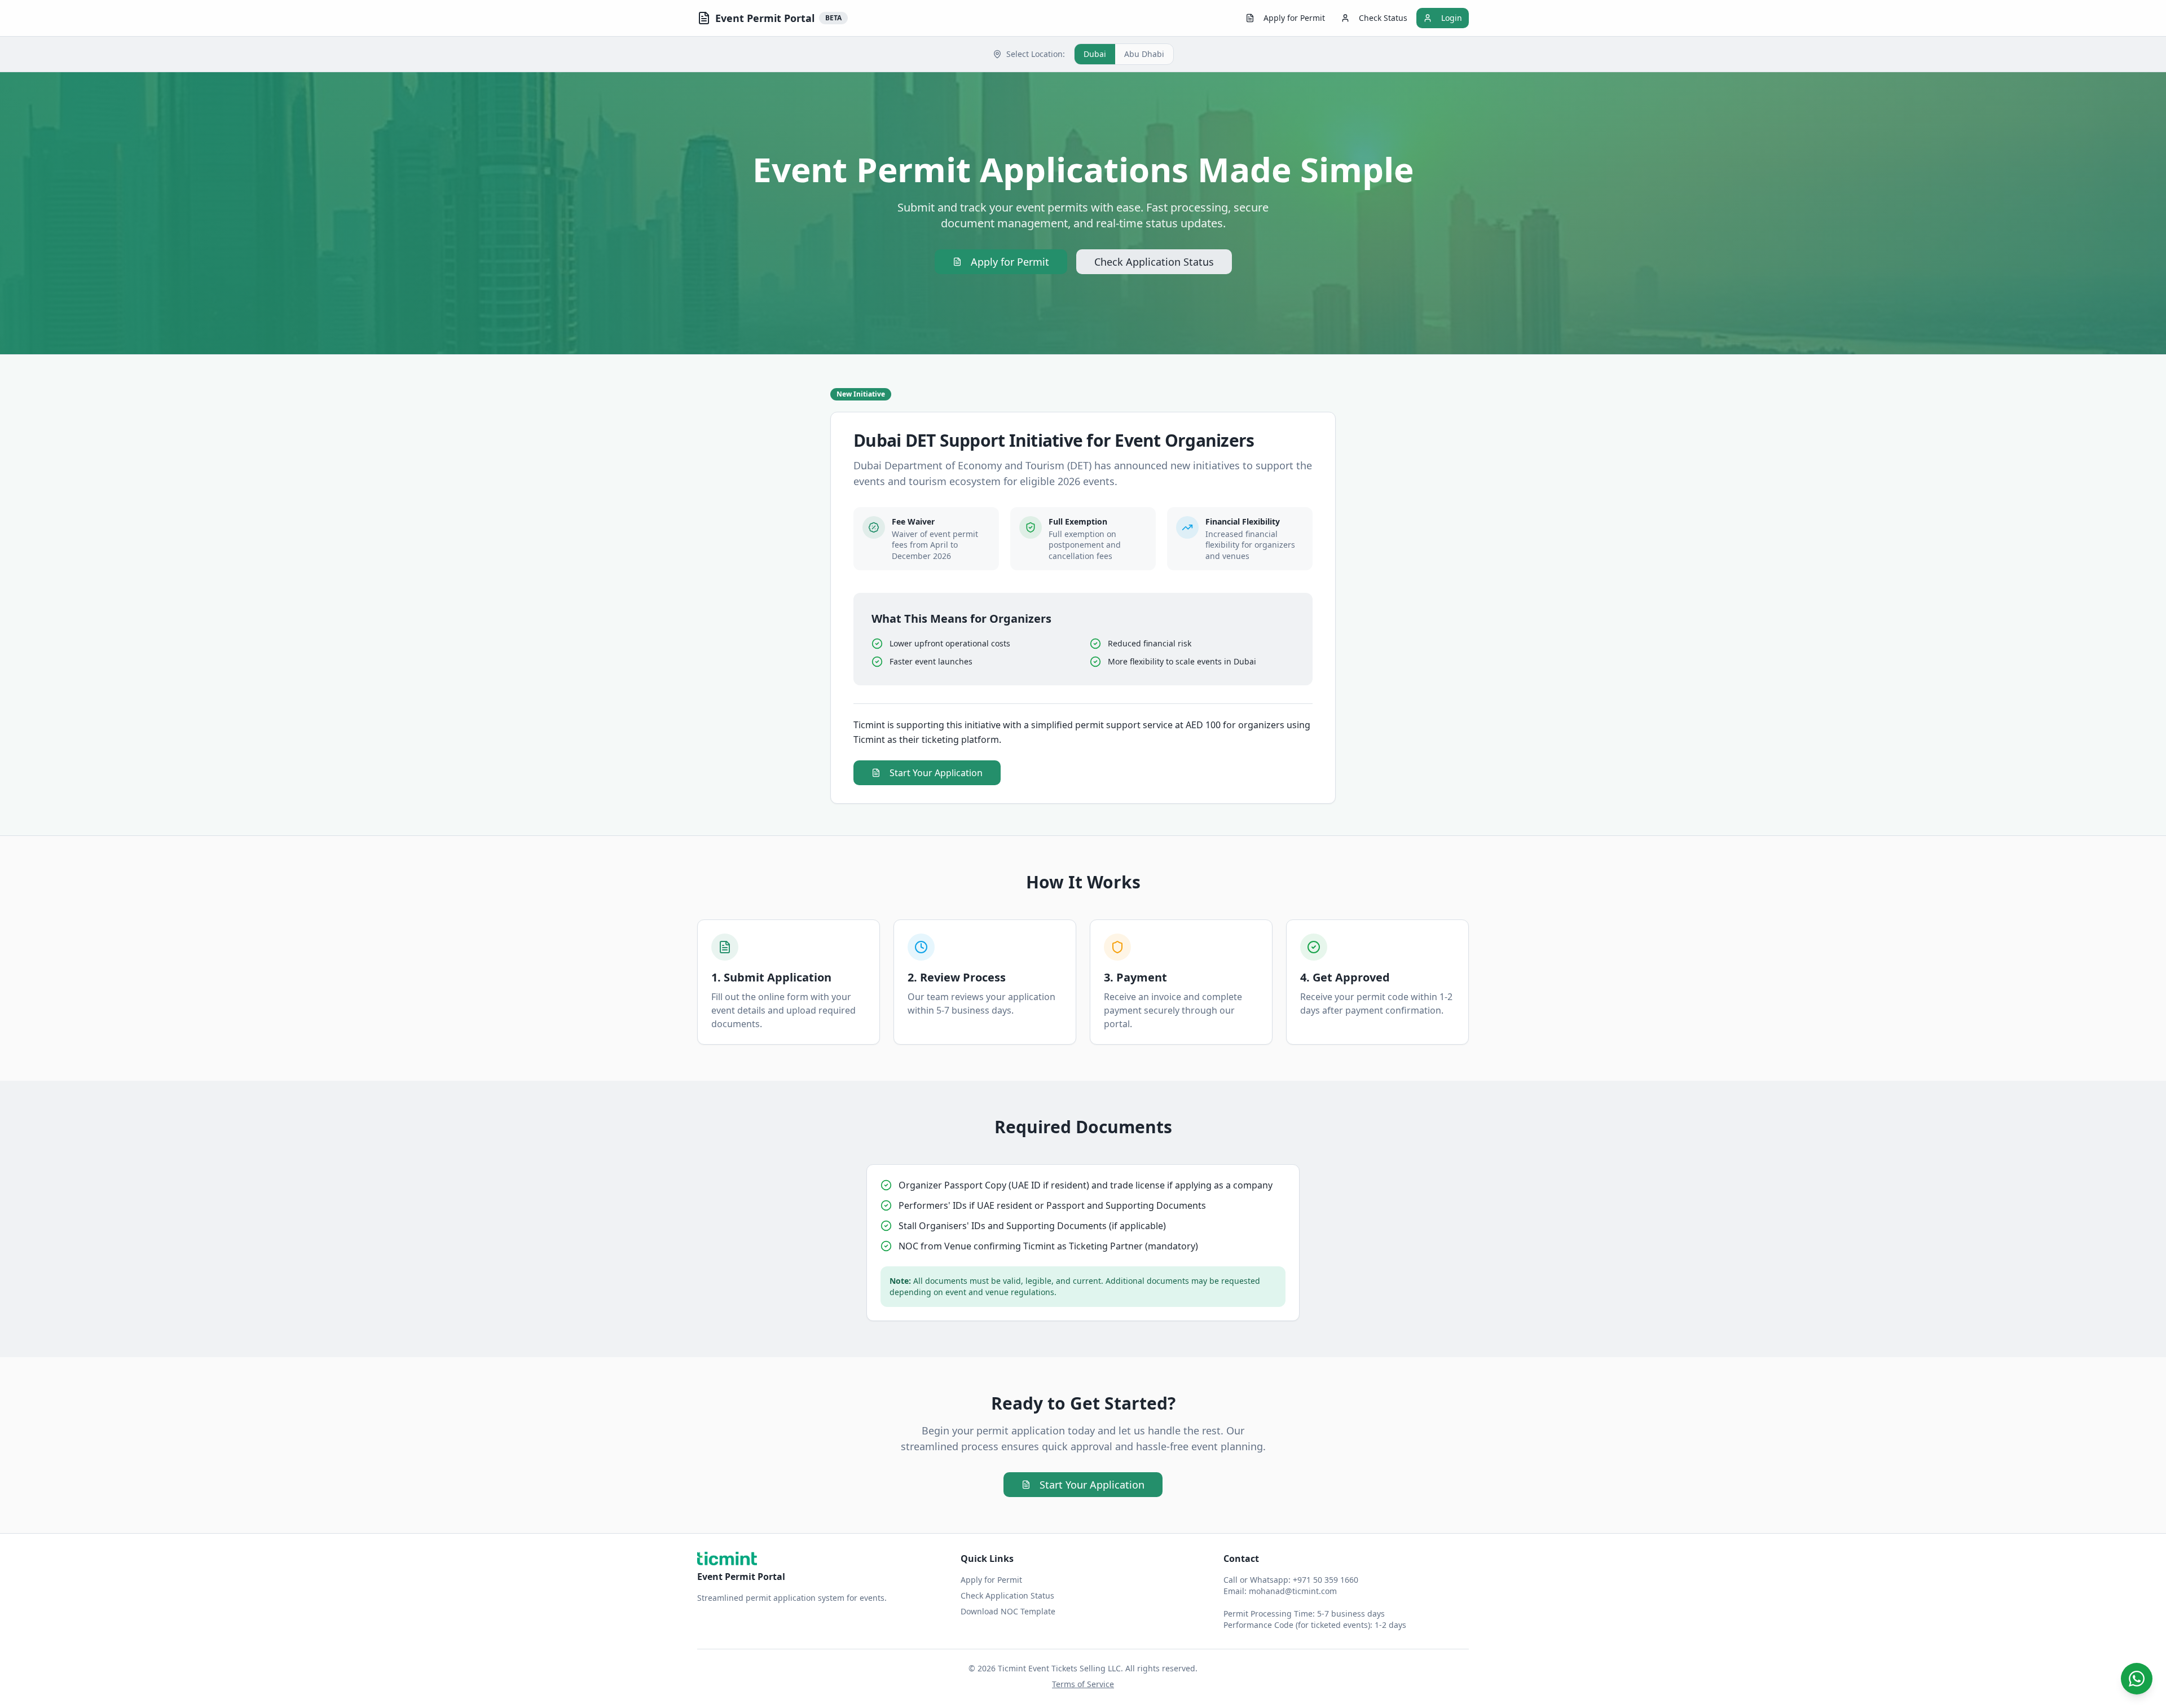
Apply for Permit (1294, 18)
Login (1452, 18)
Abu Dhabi (1144, 54)
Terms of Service (1083, 1684)
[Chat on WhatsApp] (2137, 1679)
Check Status (1383, 18)
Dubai (1095, 54)
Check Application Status (1154, 262)
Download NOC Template (1008, 1611)
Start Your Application (936, 773)
